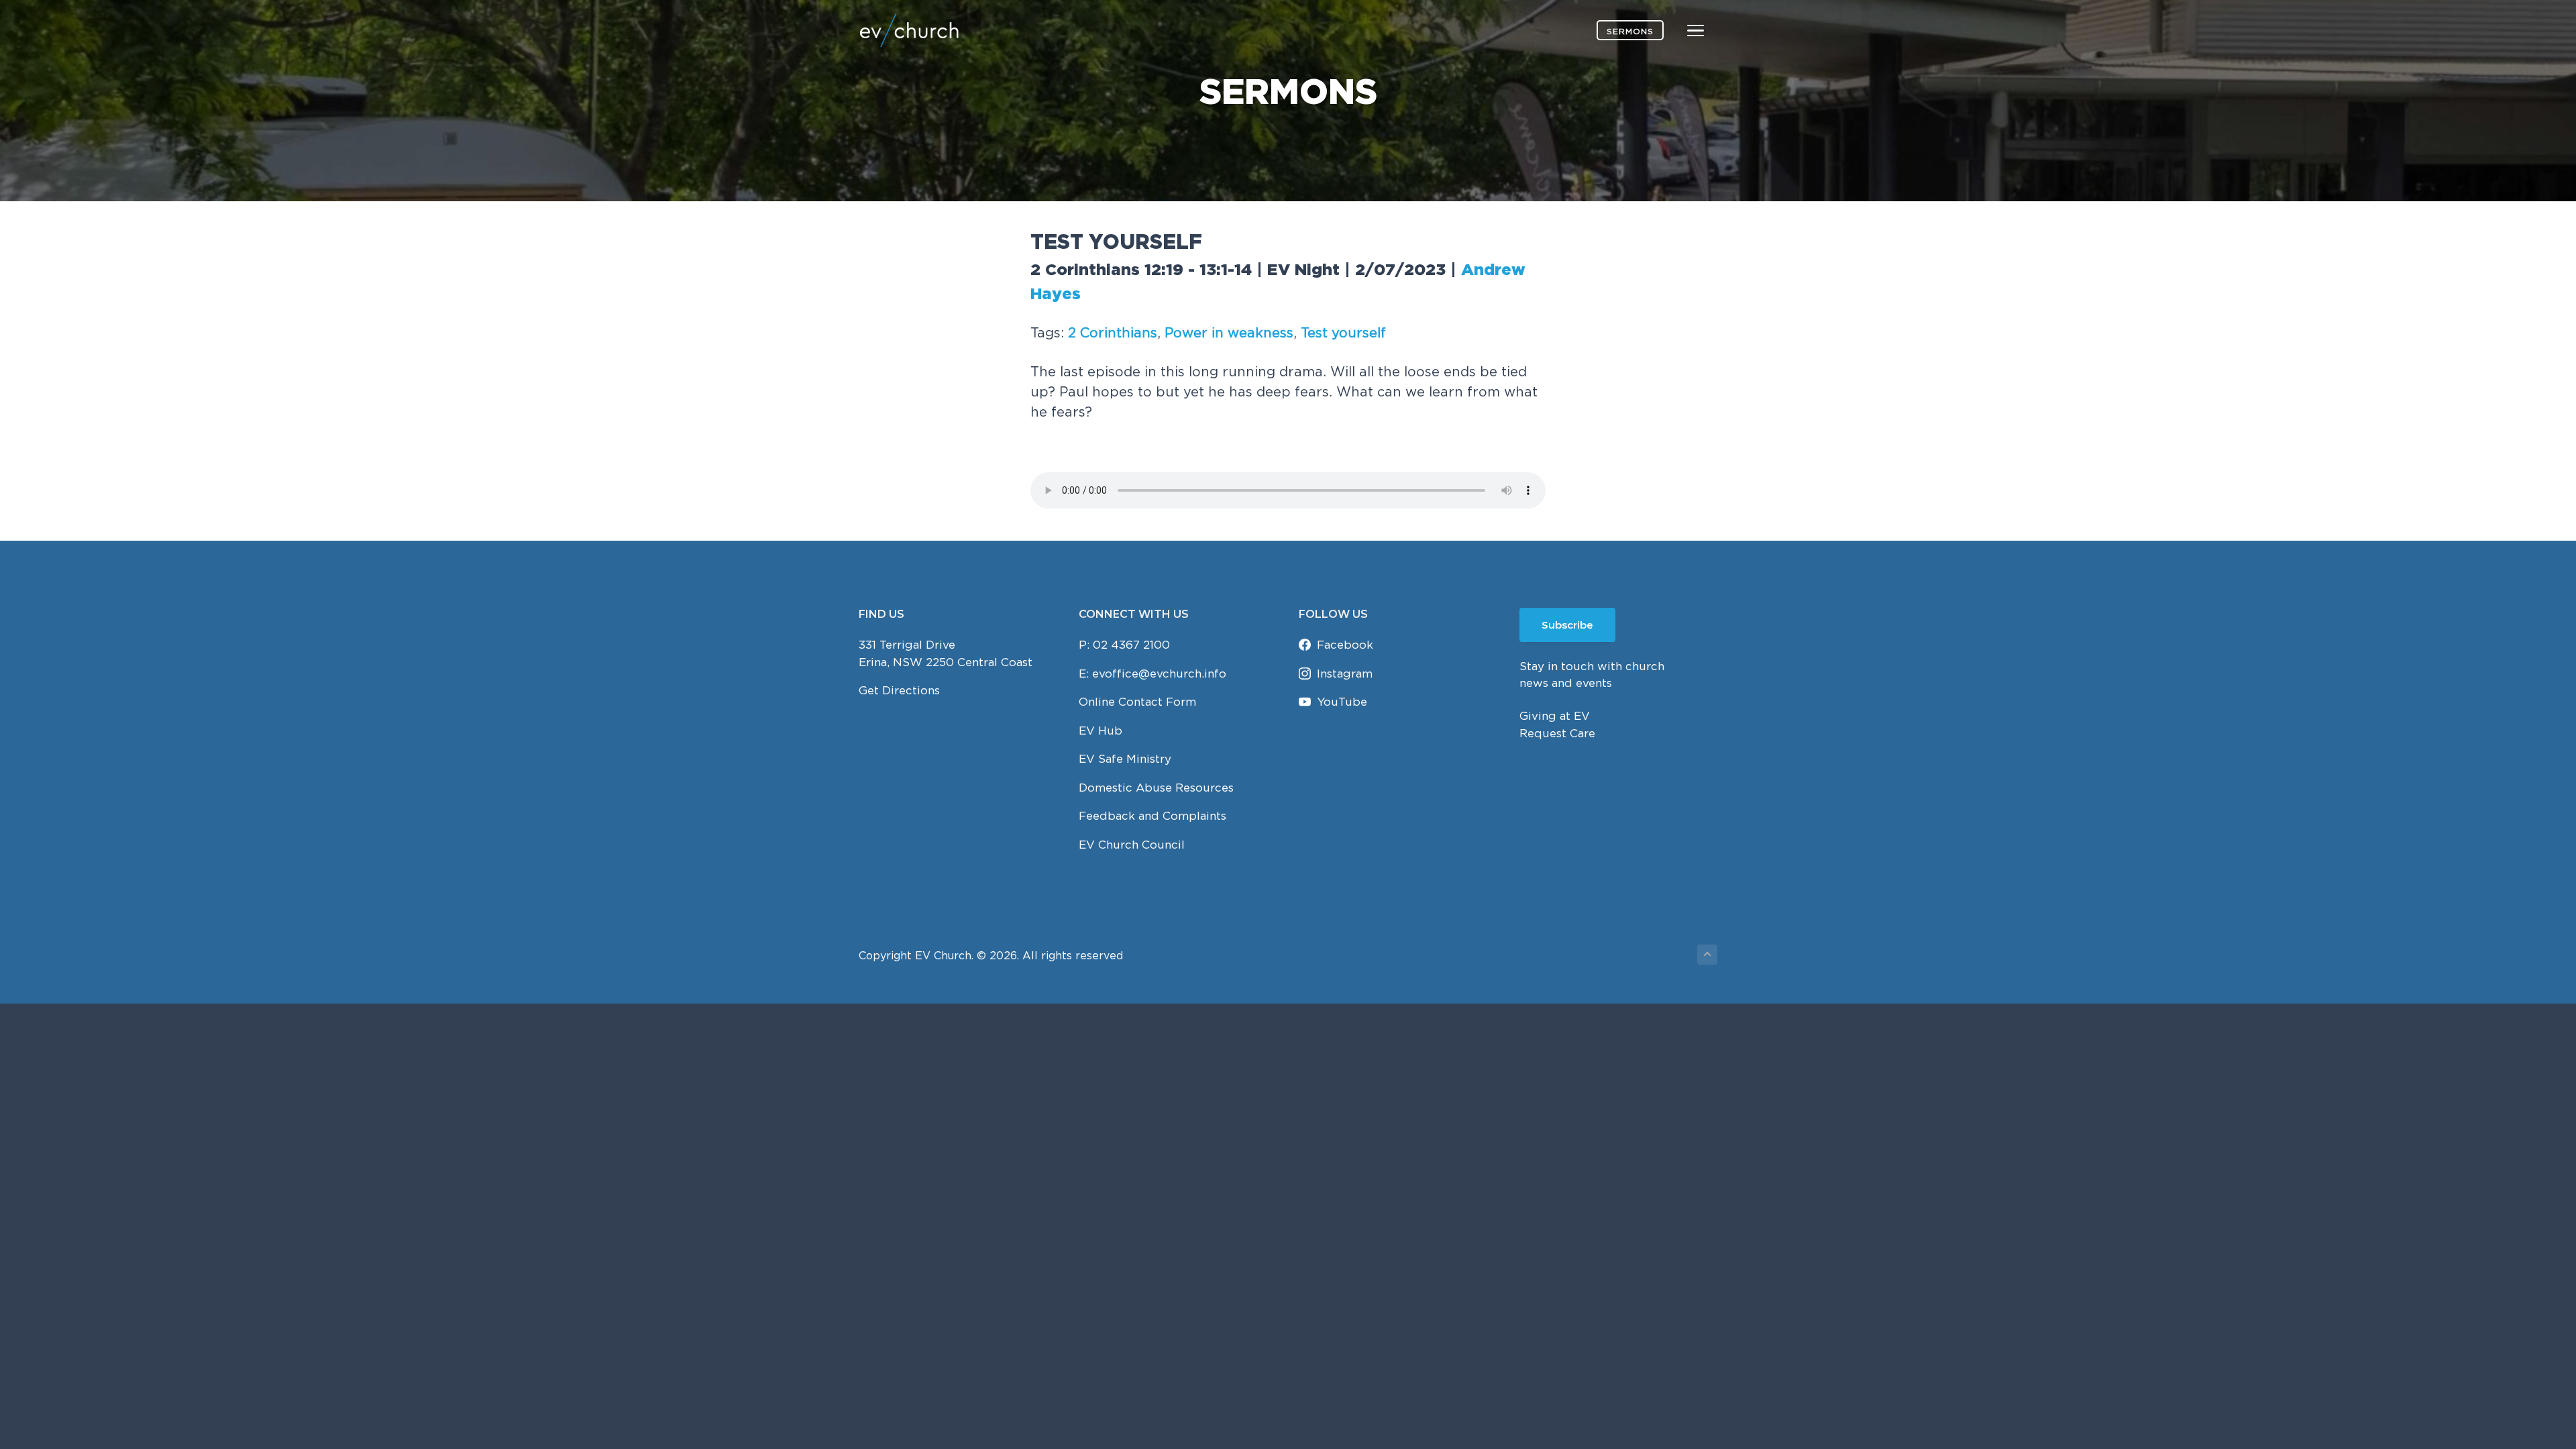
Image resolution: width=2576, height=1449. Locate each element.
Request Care (1557, 733)
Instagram (1345, 674)
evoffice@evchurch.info (1159, 674)
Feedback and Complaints (1152, 816)
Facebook (1345, 645)
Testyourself (1343, 332)
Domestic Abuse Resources (1156, 788)
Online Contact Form (1137, 702)
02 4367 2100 (1131, 645)
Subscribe (1567, 625)
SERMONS (1630, 31)
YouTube (1342, 702)
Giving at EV (1555, 716)
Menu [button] (1680, 30)
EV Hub (1101, 731)
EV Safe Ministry (1125, 759)
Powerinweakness (1229, 332)
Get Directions (899, 690)
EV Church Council (1132, 845)
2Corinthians (1113, 332)
